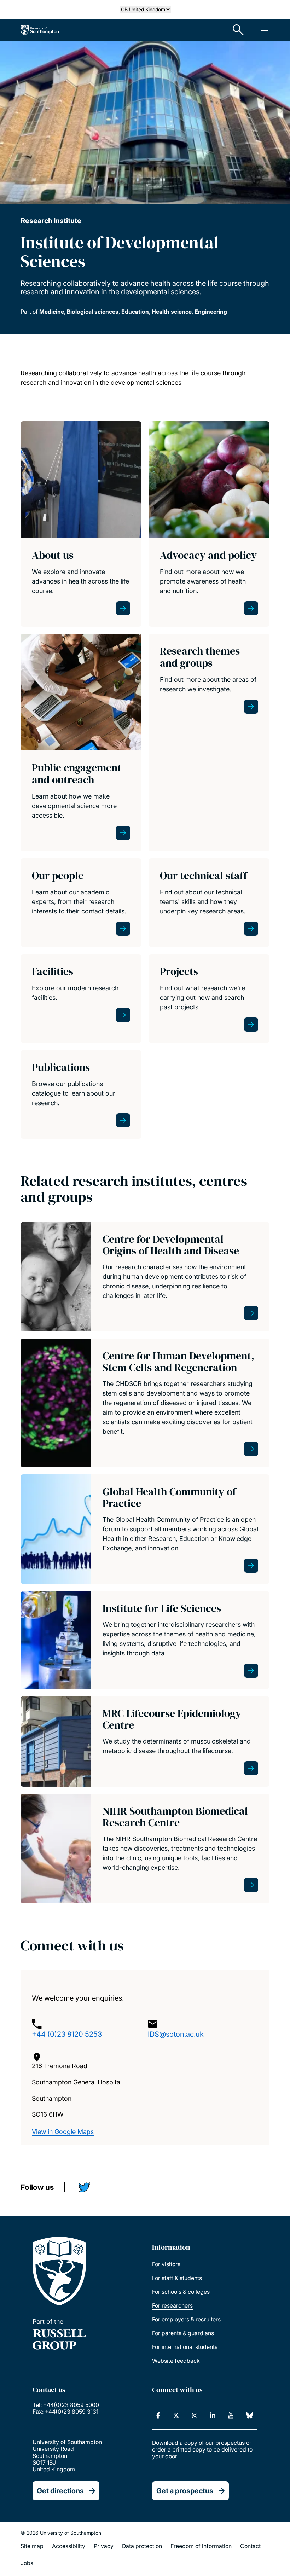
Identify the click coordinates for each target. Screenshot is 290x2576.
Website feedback (176, 2361)
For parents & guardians (183, 2333)
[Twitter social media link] (87, 2189)
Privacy (104, 2546)
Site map (32, 2546)
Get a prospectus (185, 2491)
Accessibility (69, 2546)
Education (135, 312)
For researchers (172, 2305)
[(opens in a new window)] (158, 2415)
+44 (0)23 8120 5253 (67, 2034)
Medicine (52, 312)
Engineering (211, 312)
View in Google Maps (63, 2132)
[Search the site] (238, 30)
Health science (172, 312)
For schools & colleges (181, 2292)
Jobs (27, 2563)
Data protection (142, 2546)
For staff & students (177, 2278)
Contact (250, 2546)
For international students (185, 2347)
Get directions (60, 2491)
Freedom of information (201, 2546)
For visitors (166, 2264)
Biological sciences (93, 312)
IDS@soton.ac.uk (176, 2034)
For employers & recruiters (186, 2319)
